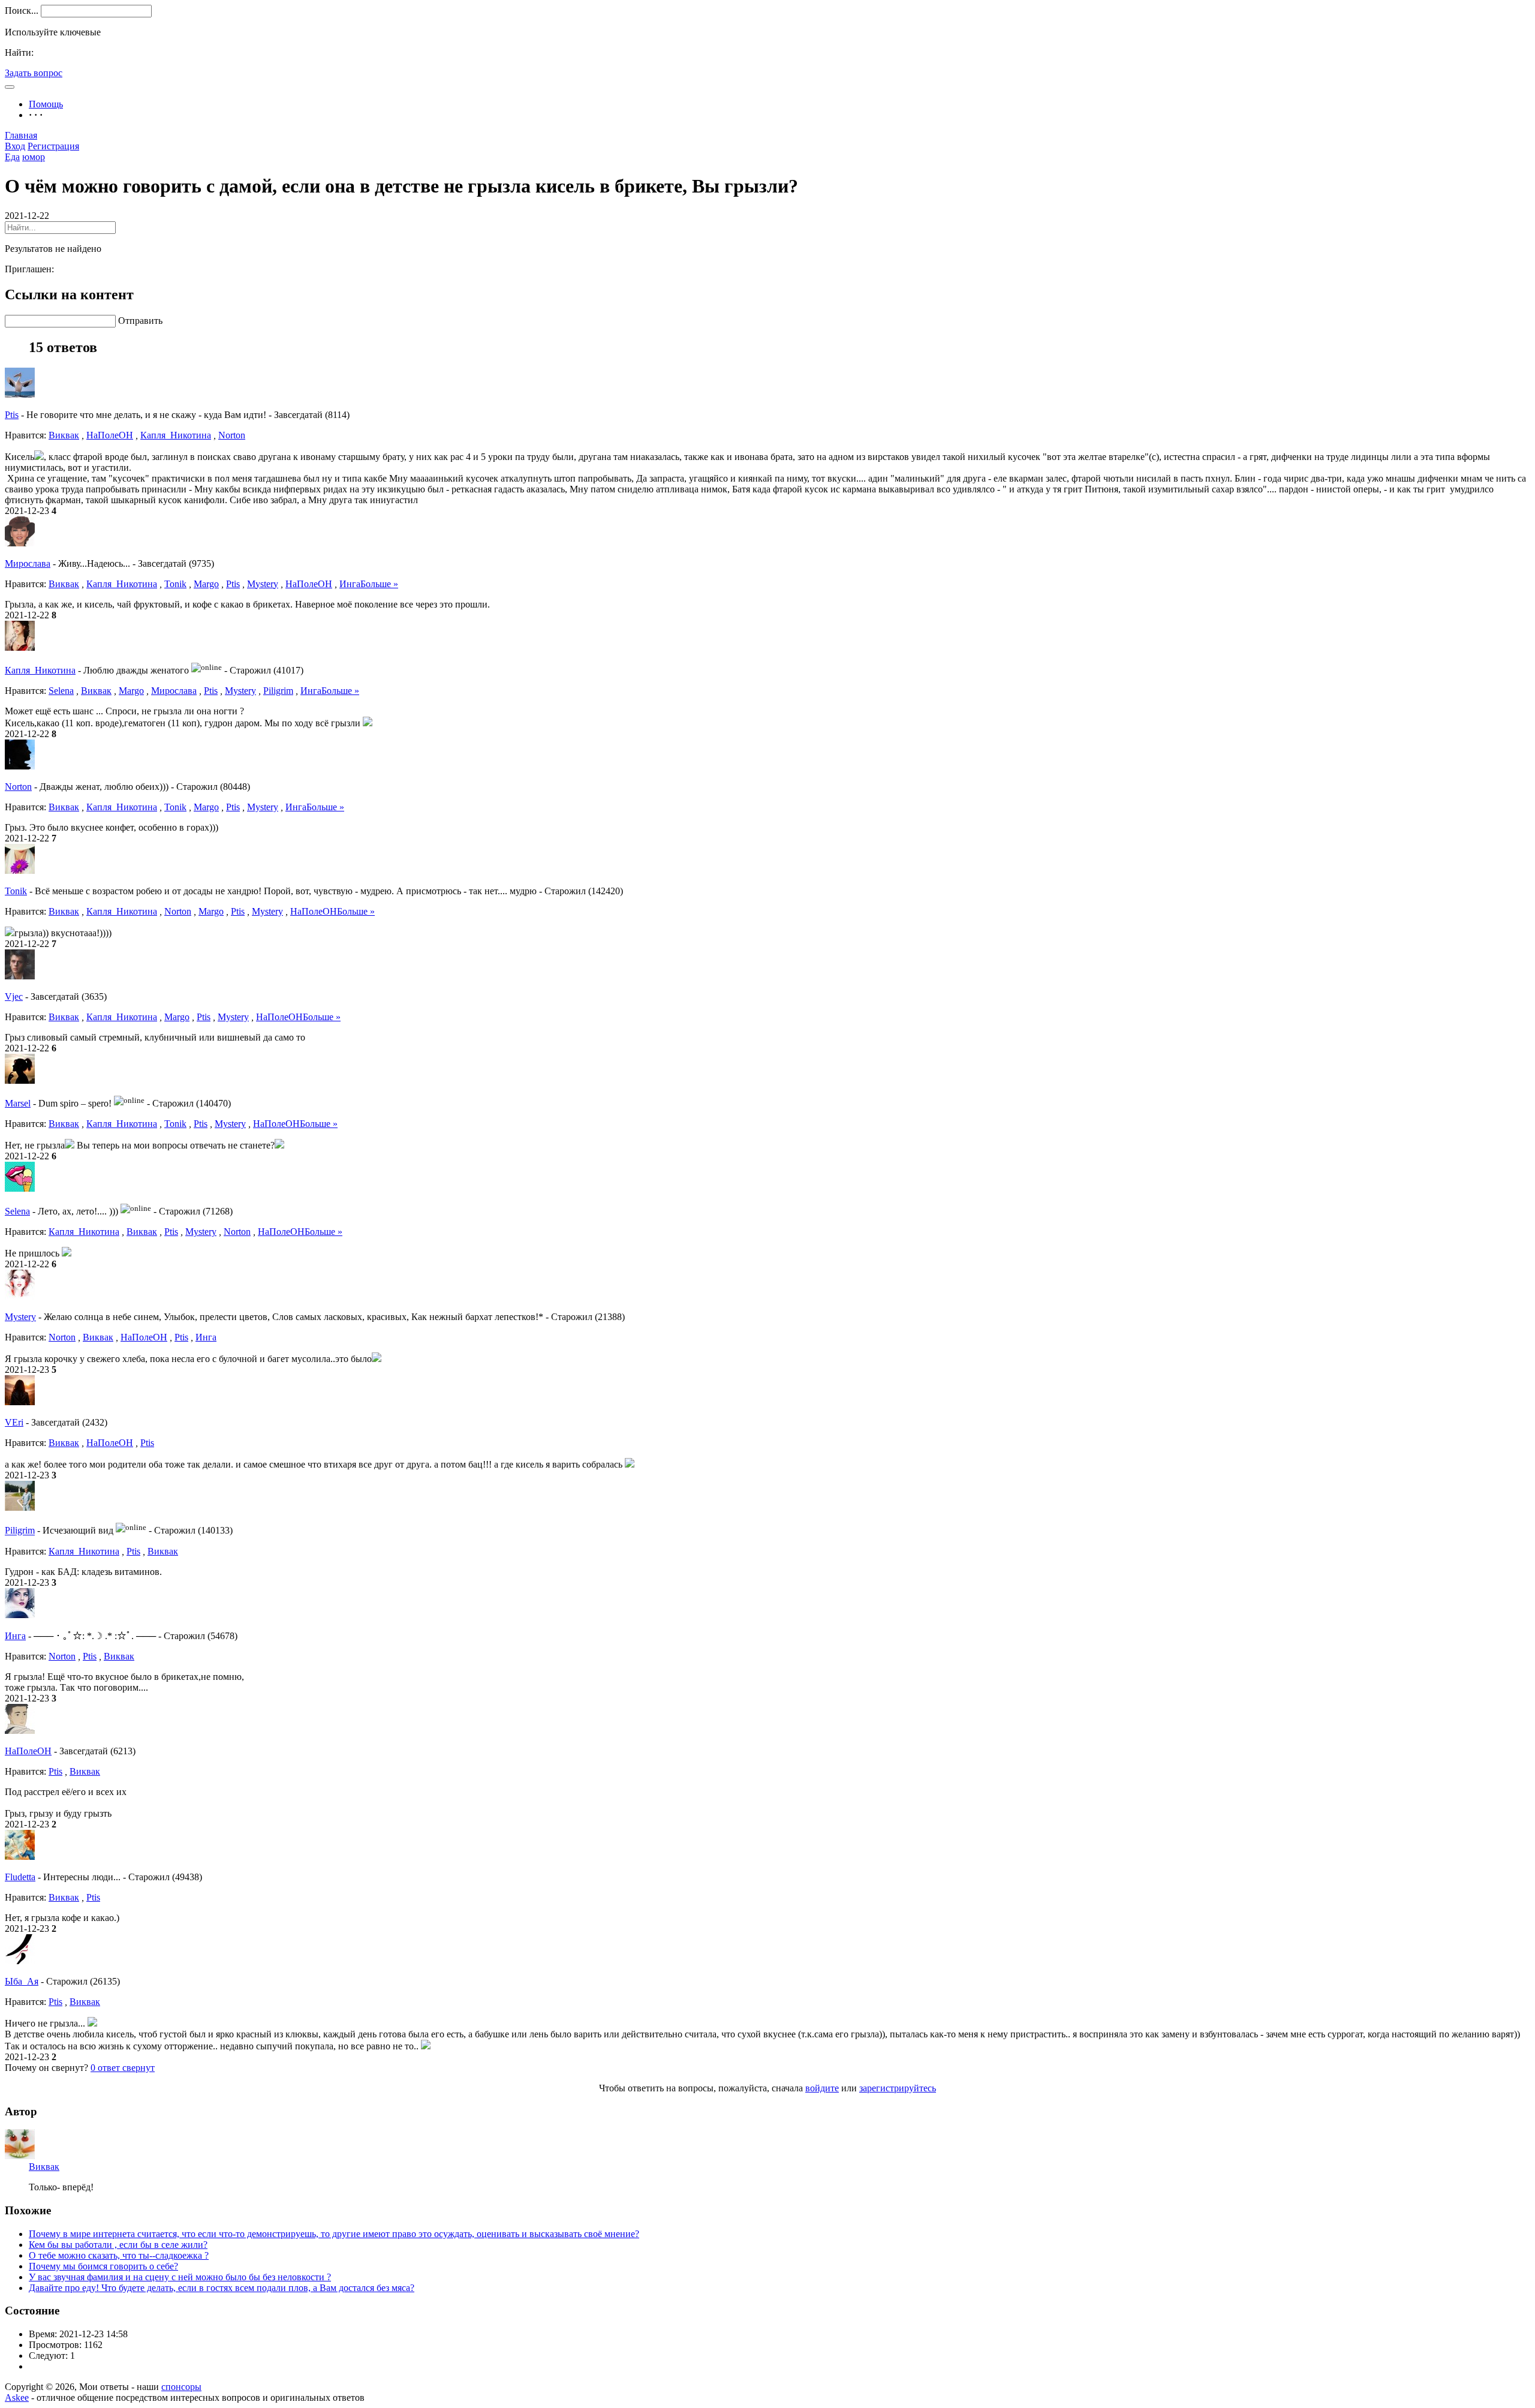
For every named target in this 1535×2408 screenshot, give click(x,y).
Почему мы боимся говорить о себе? (103, 2266)
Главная (21, 135)
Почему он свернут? (46, 2068)
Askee (17, 2398)
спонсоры (181, 2387)
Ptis (12, 415)
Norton (232, 435)
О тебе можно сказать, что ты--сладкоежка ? (119, 2255)
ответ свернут (123, 2068)
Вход (15, 146)
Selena (61, 691)
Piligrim (278, 691)
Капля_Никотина (176, 435)
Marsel (18, 1103)
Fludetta (20, 1877)
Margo (206, 584)
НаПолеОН (110, 435)
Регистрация (53, 146)
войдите (822, 2088)
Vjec (14, 996)
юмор (34, 157)
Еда (12, 157)
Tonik (175, 584)
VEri (14, 1422)
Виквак (64, 435)
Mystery (263, 584)
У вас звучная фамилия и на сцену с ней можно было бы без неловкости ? (180, 2277)
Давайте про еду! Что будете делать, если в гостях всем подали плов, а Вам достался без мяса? (222, 2288)
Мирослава (28, 563)
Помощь (46, 104)
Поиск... (22, 10)
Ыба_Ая (22, 1981)
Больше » (379, 584)
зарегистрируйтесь (898, 2088)
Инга (350, 584)
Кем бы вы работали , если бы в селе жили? (118, 2245)
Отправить (140, 321)
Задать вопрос (34, 73)
